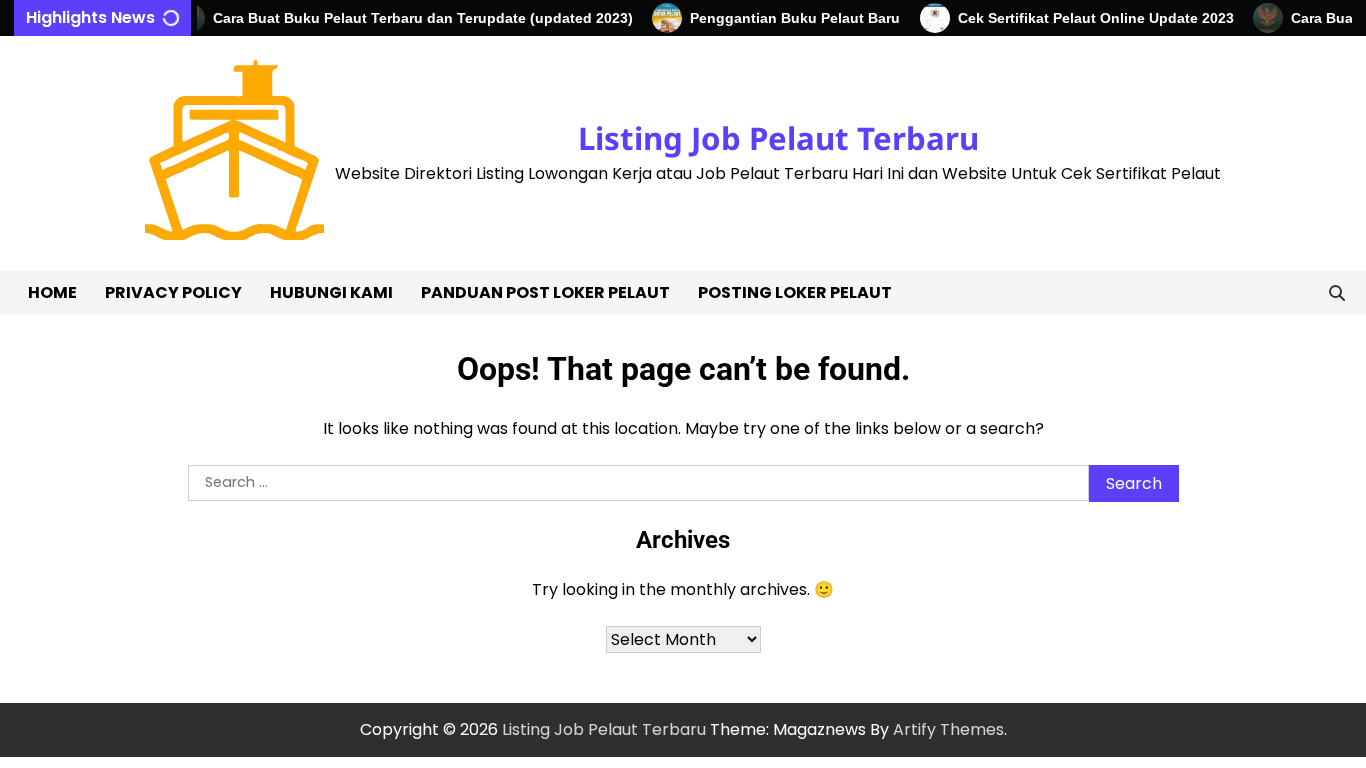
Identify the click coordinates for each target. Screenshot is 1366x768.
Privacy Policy (173, 292)
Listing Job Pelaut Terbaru (778, 138)
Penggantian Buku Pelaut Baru (787, 18)
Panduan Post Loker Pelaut (545, 292)
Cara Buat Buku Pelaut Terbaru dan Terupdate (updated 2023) (414, 18)
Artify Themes (948, 729)
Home (52, 292)
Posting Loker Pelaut (795, 292)
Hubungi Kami (331, 292)
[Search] (1337, 293)
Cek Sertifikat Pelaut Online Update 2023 (1087, 18)
